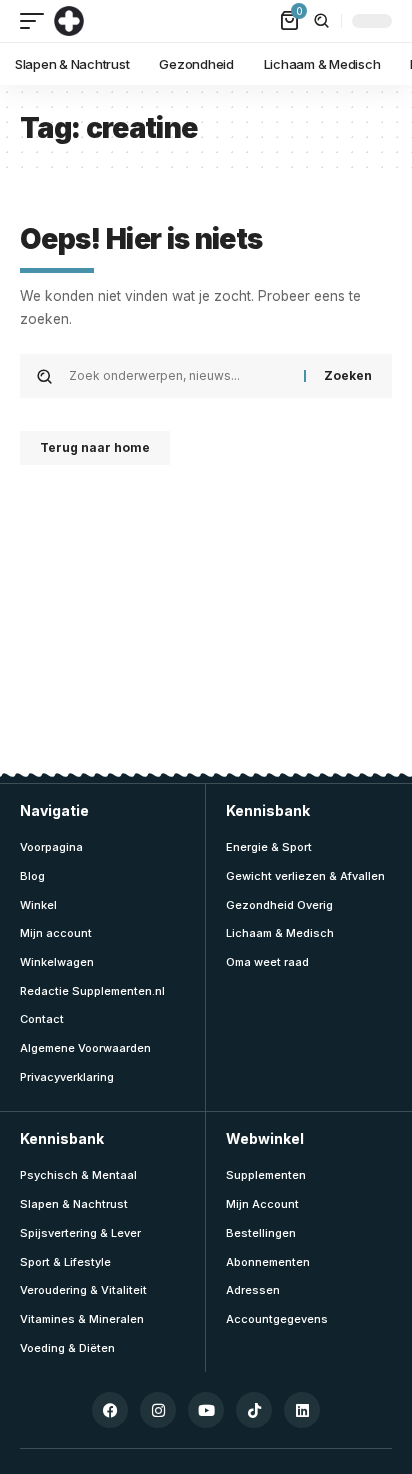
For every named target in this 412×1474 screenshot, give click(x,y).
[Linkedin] (302, 1410)
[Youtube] (206, 1410)
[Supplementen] (69, 21)
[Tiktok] (254, 1410)
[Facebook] (110, 1410)
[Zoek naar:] (179, 376)
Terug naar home (95, 447)
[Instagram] (158, 1410)
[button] (37, 21)
